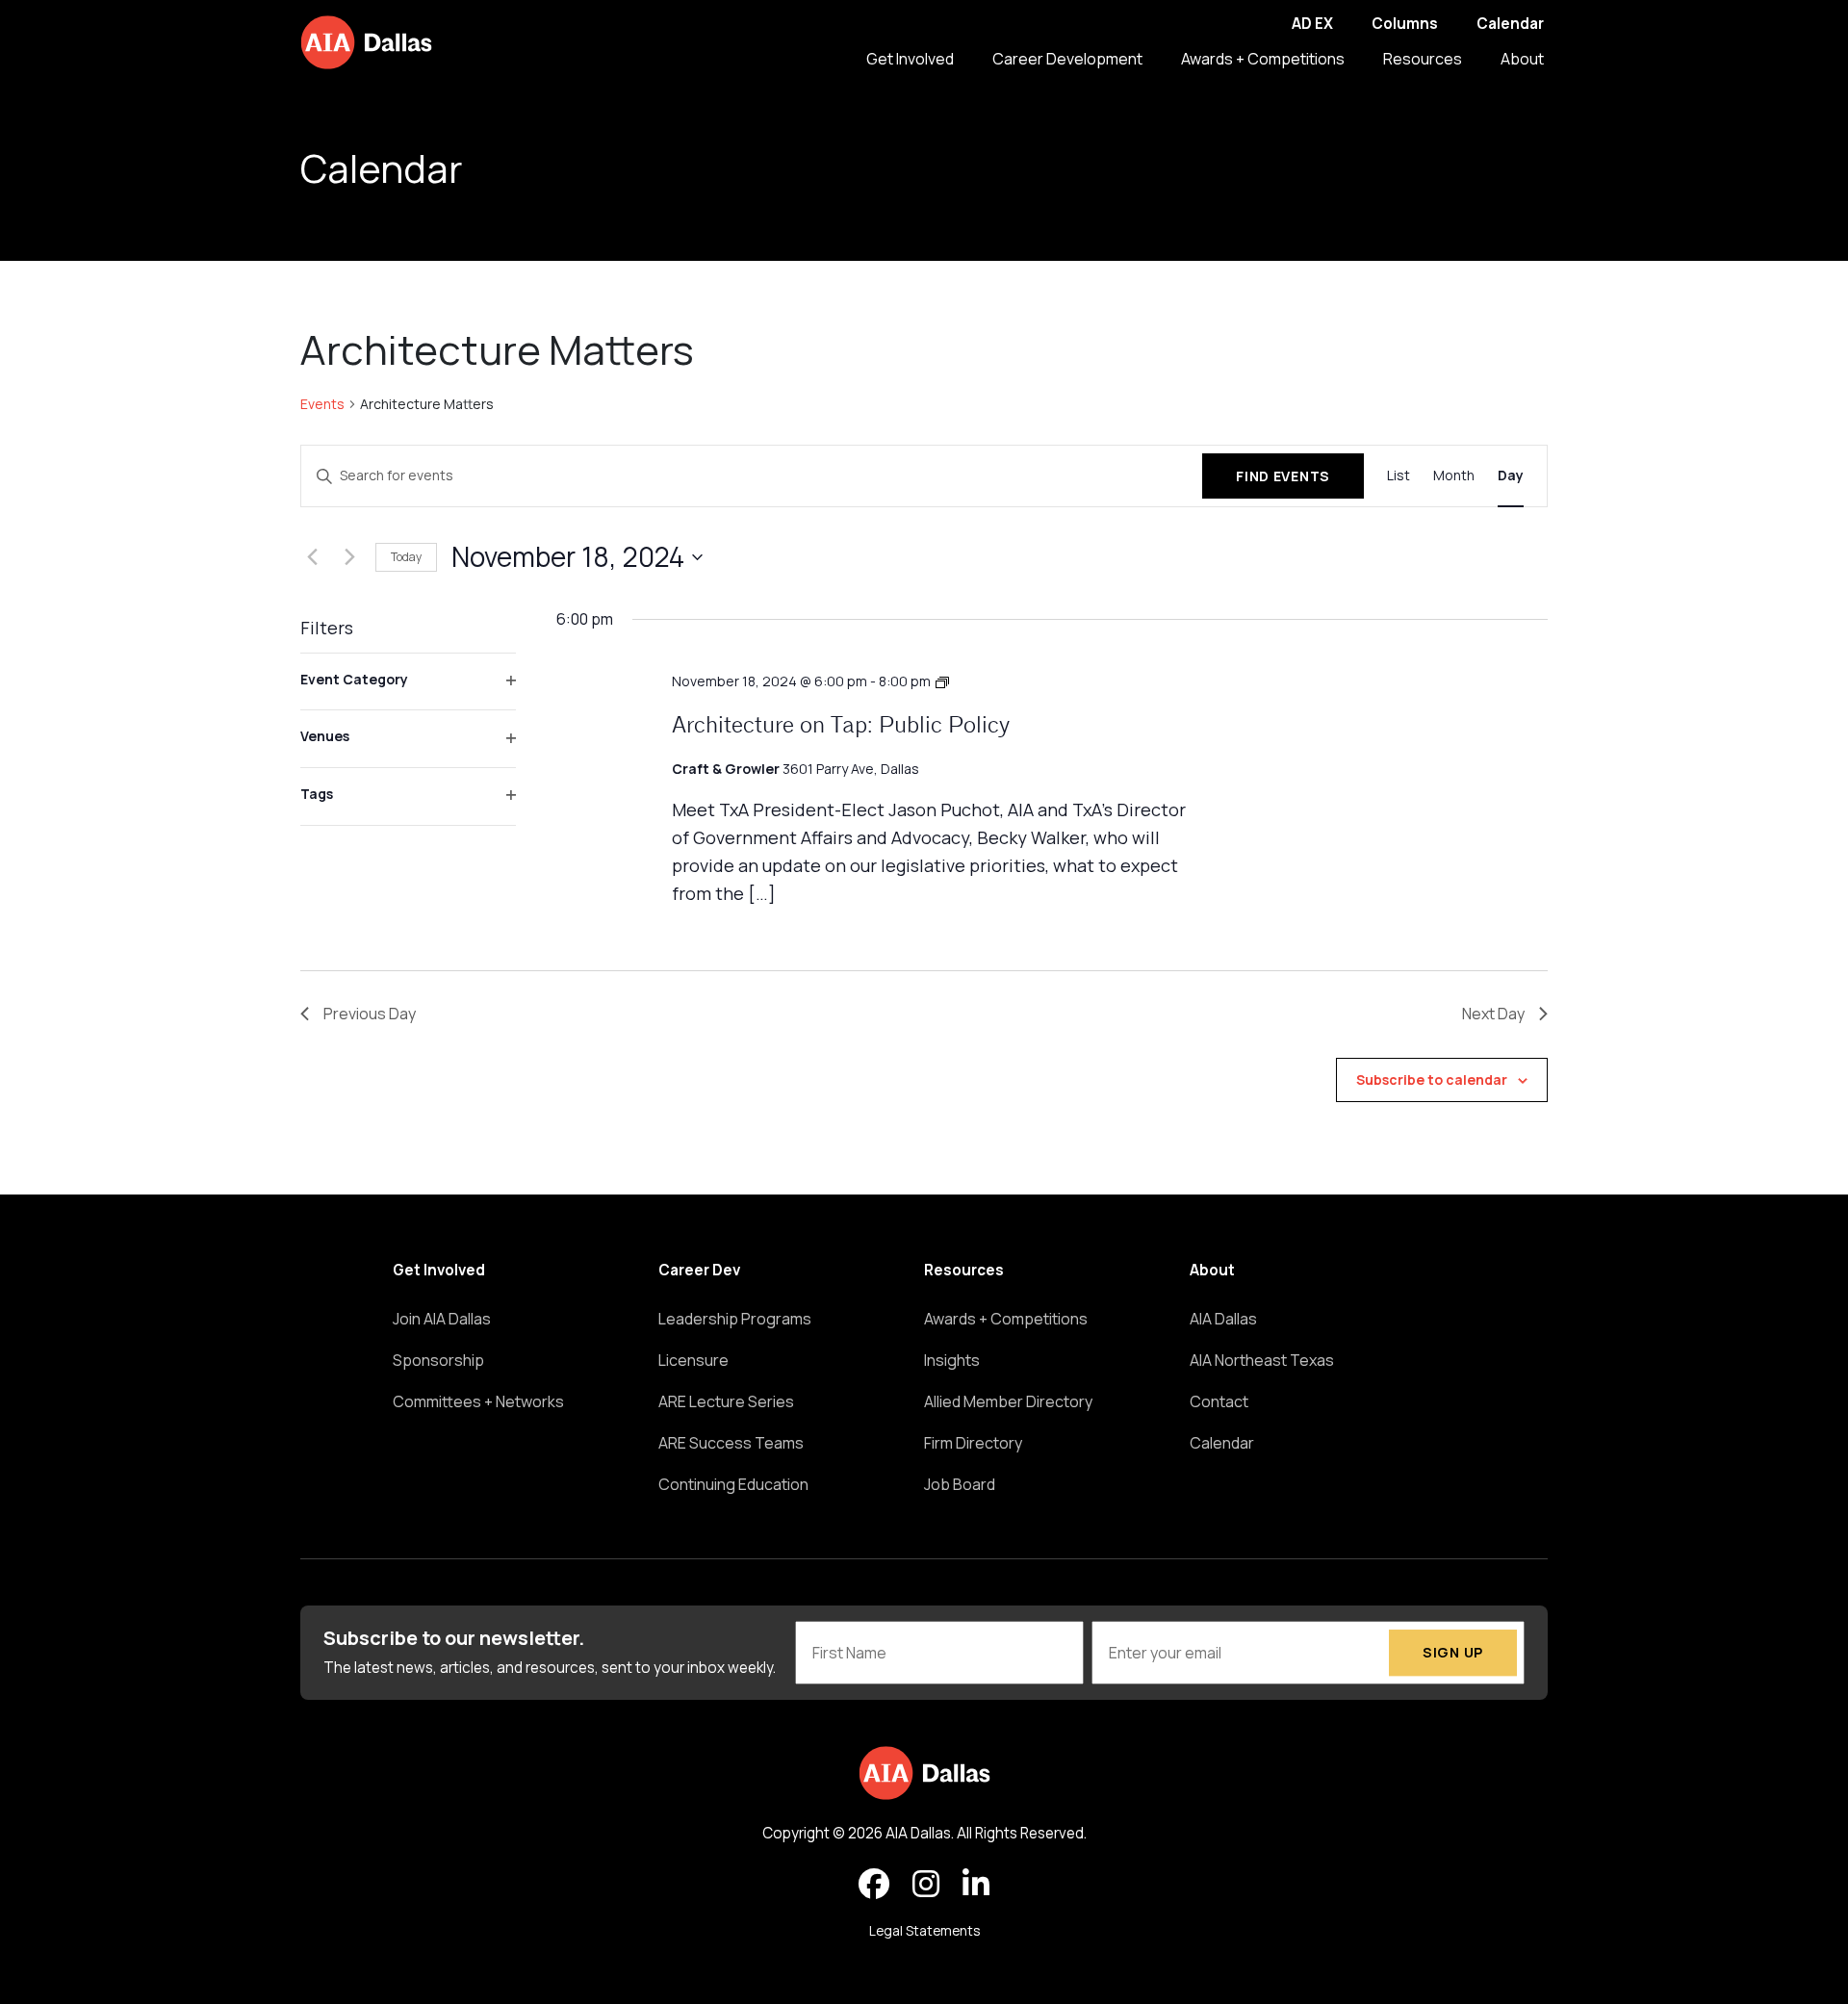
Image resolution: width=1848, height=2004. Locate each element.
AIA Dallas (1223, 1319)
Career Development (1067, 59)
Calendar (1510, 24)
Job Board (960, 1484)
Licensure (693, 1360)
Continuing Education (733, 1484)
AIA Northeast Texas (1262, 1360)
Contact (1219, 1401)
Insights (952, 1360)
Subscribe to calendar (1432, 1079)
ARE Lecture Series (726, 1401)
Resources (1423, 59)
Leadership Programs (735, 1319)
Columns (1405, 24)
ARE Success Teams (731, 1443)
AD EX (1312, 24)
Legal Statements (924, 1931)
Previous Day (370, 1014)
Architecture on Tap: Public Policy (841, 727)
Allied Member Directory (1008, 1401)
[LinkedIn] (976, 1885)
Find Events (1283, 476)
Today (406, 557)
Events (322, 404)
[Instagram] (926, 1885)
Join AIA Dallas (442, 1319)
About (1522, 59)
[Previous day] (312, 557)
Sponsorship (438, 1360)
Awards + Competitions (1263, 59)
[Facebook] (874, 1885)
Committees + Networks (478, 1401)
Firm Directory (973, 1443)
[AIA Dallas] (366, 42)
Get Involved (910, 59)
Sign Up (1453, 1652)
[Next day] (349, 557)
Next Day (1493, 1014)
